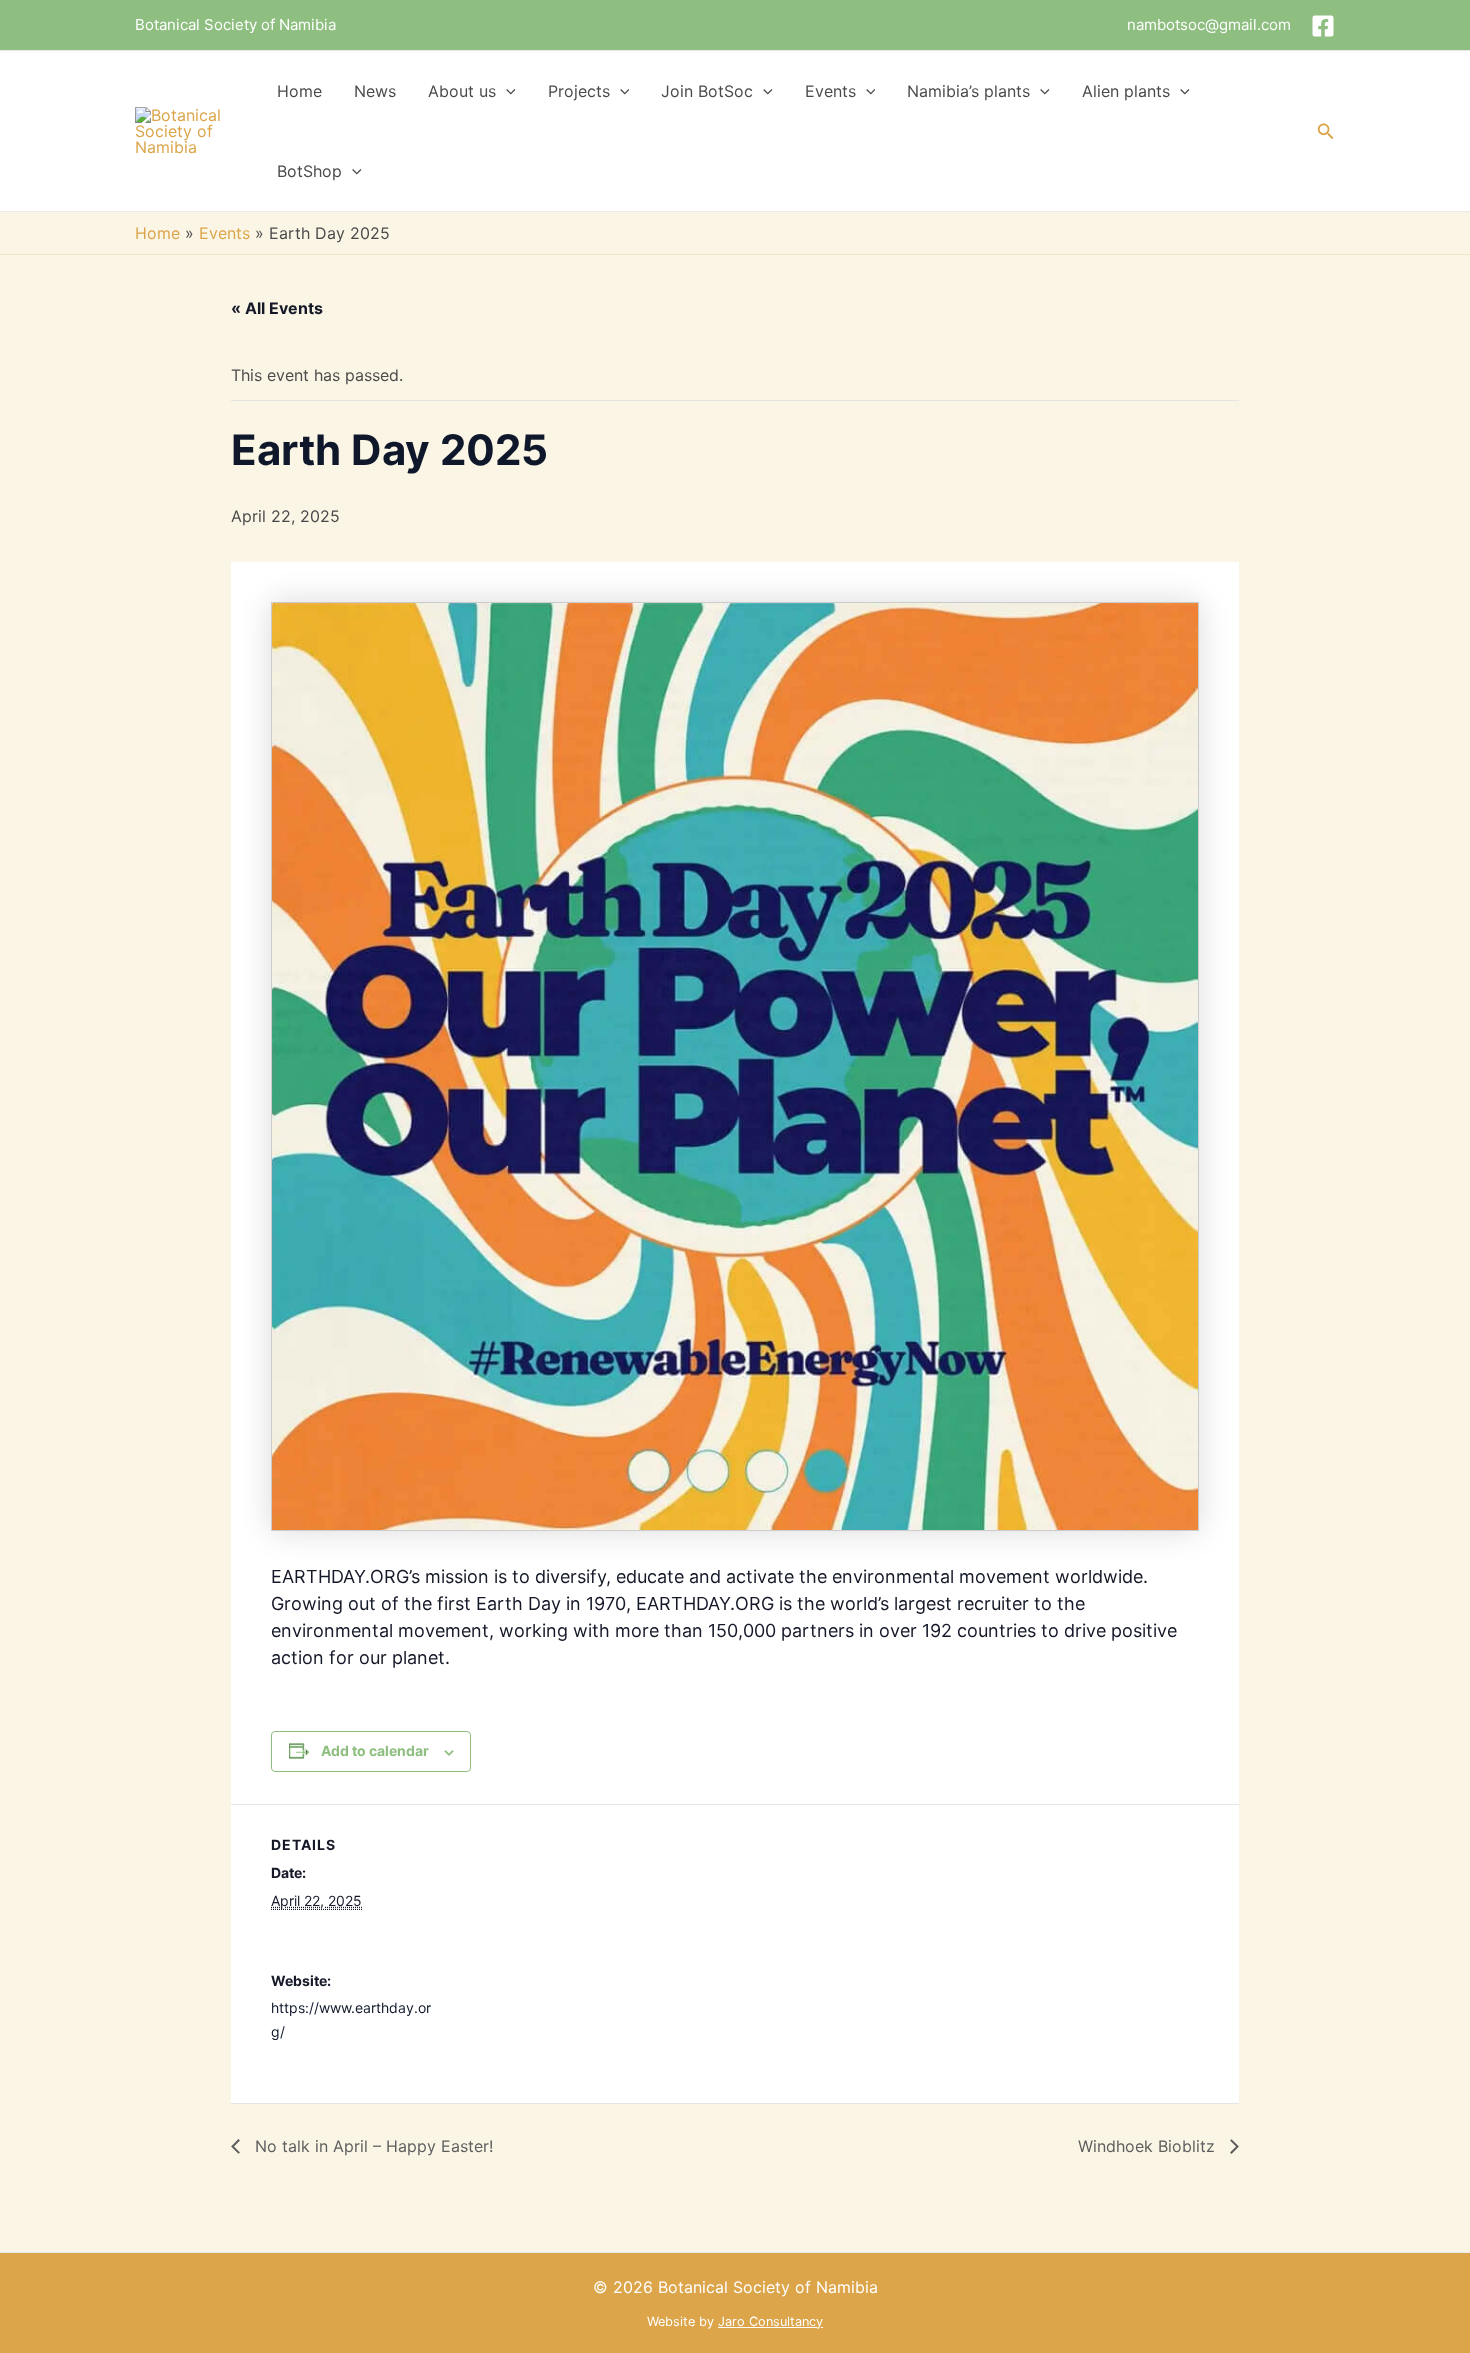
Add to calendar (375, 1750)
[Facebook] (1323, 26)
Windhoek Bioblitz (1149, 2146)
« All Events (277, 308)
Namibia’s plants (968, 91)
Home (299, 91)
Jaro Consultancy (770, 2321)
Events (830, 91)
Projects (579, 91)
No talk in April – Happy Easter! (371, 2146)
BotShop (309, 171)
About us (462, 91)
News (375, 91)
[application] (506, 91)
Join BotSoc (707, 91)
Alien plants (1126, 91)
